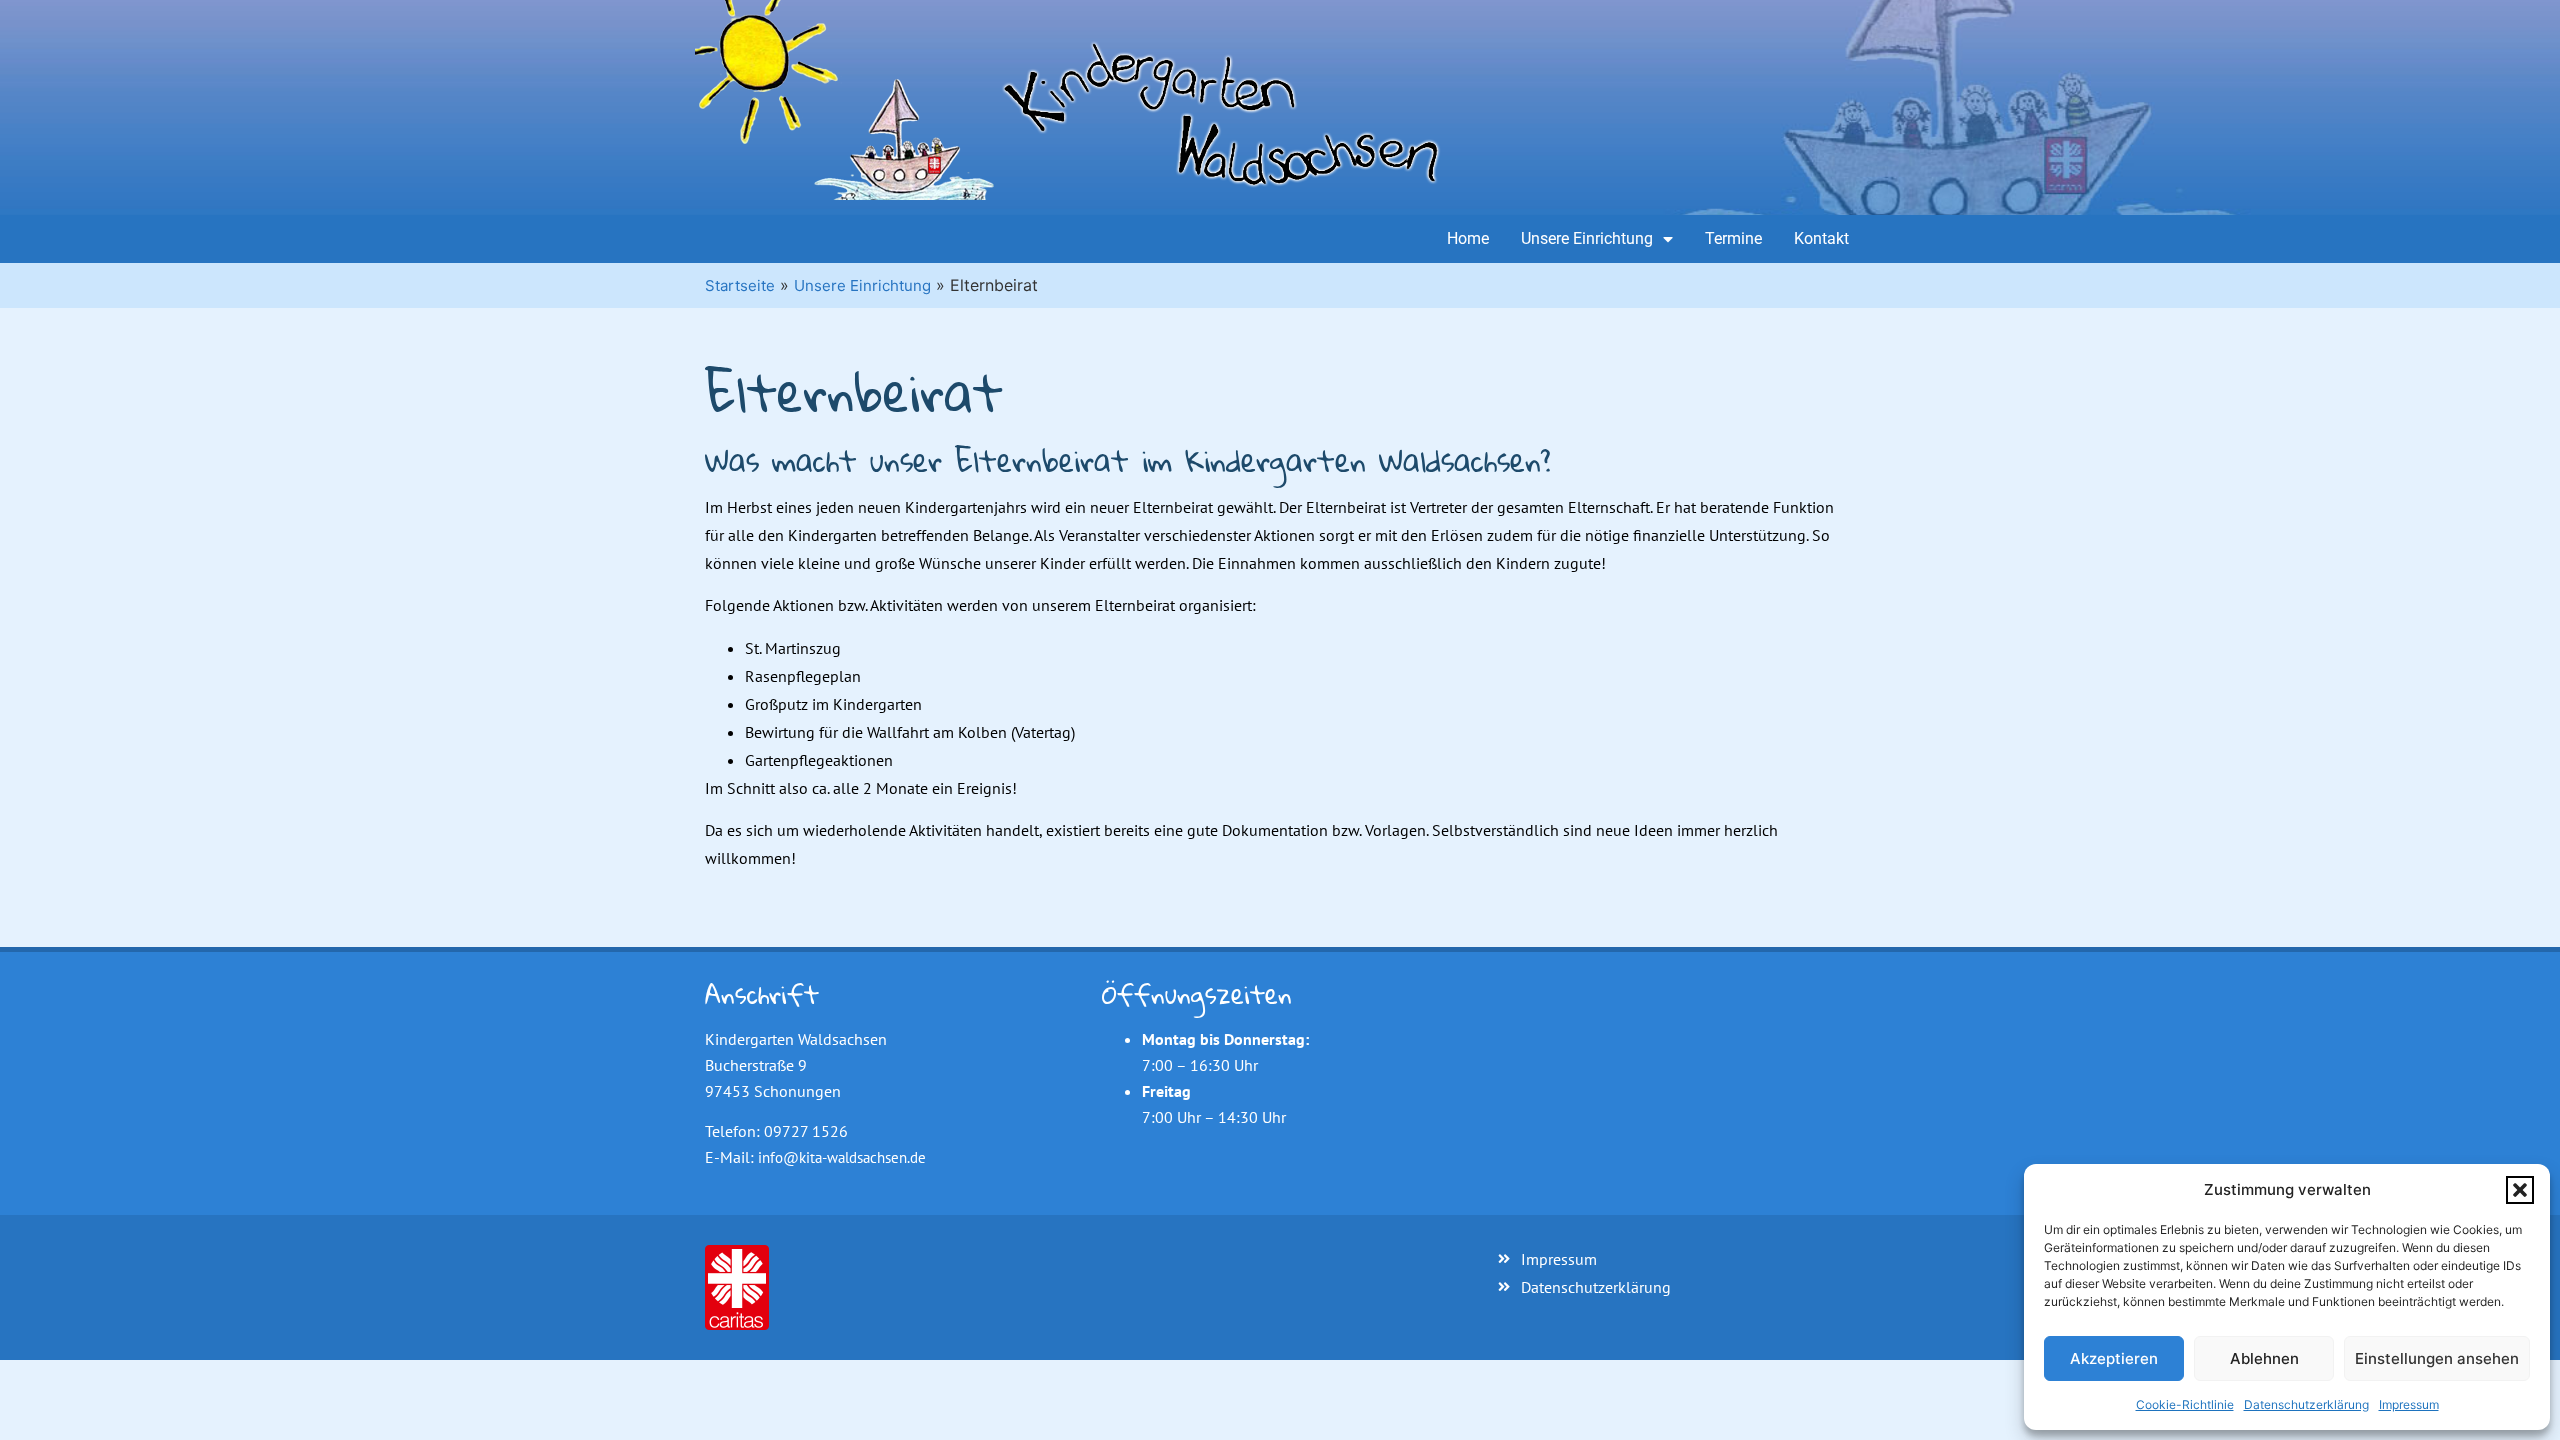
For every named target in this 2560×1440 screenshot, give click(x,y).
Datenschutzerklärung (2306, 1404)
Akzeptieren (2114, 1358)
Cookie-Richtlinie (2185, 1404)
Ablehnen (2264, 1358)
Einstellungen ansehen (2437, 1358)
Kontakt (1821, 238)
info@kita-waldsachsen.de (842, 1157)
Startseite (740, 285)
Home (1468, 238)
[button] (2520, 1190)
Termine (1733, 238)
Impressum (2409, 1404)
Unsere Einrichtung (1587, 238)
